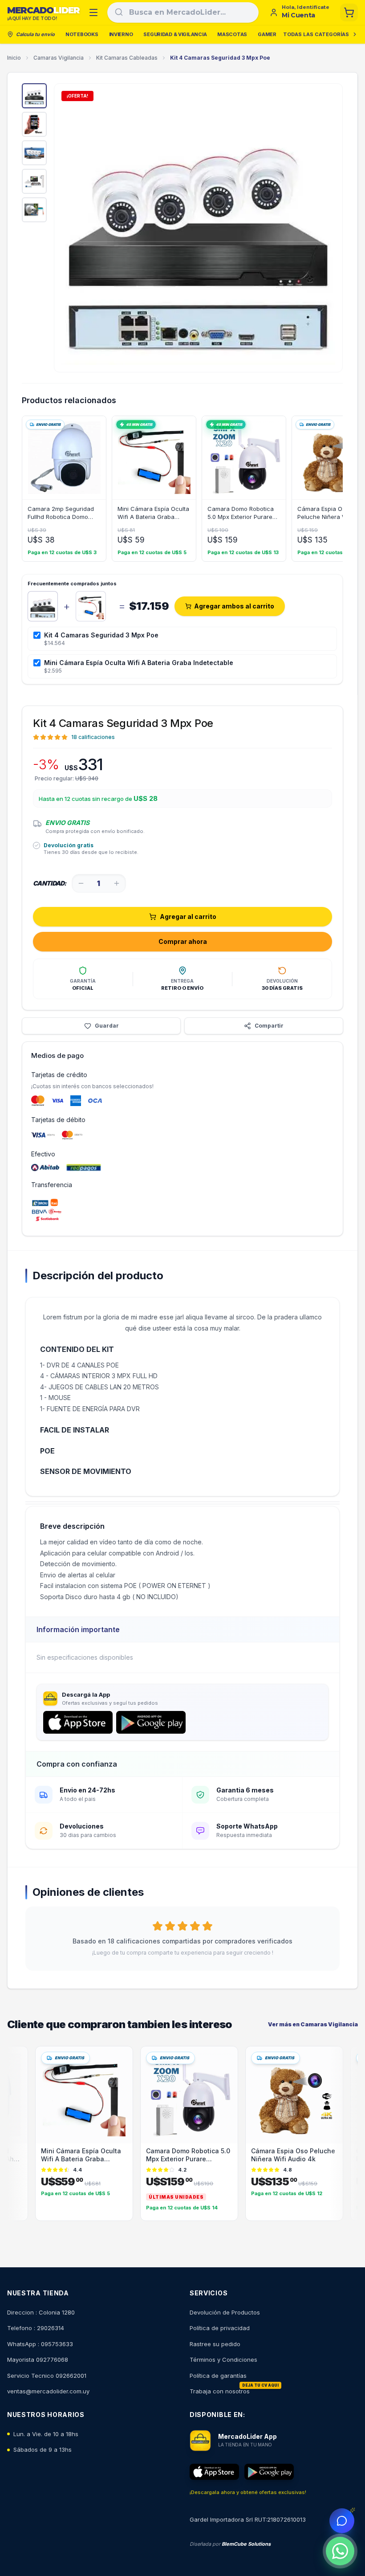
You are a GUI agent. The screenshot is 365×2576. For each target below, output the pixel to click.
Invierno (121, 34)
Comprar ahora (183, 941)
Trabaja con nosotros (220, 2391)
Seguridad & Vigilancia (175, 34)
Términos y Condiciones (223, 2360)
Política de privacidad (220, 2328)
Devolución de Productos (225, 2312)
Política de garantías (218, 2376)
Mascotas (232, 34)
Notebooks (82, 34)
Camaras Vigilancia (59, 58)
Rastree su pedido (215, 2344)
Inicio (14, 58)
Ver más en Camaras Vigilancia (313, 2024)
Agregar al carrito (188, 917)
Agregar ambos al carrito (234, 606)
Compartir (269, 1026)
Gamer (267, 34)
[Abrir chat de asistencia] (342, 2521)
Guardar (107, 1026)
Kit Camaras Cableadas (127, 58)
